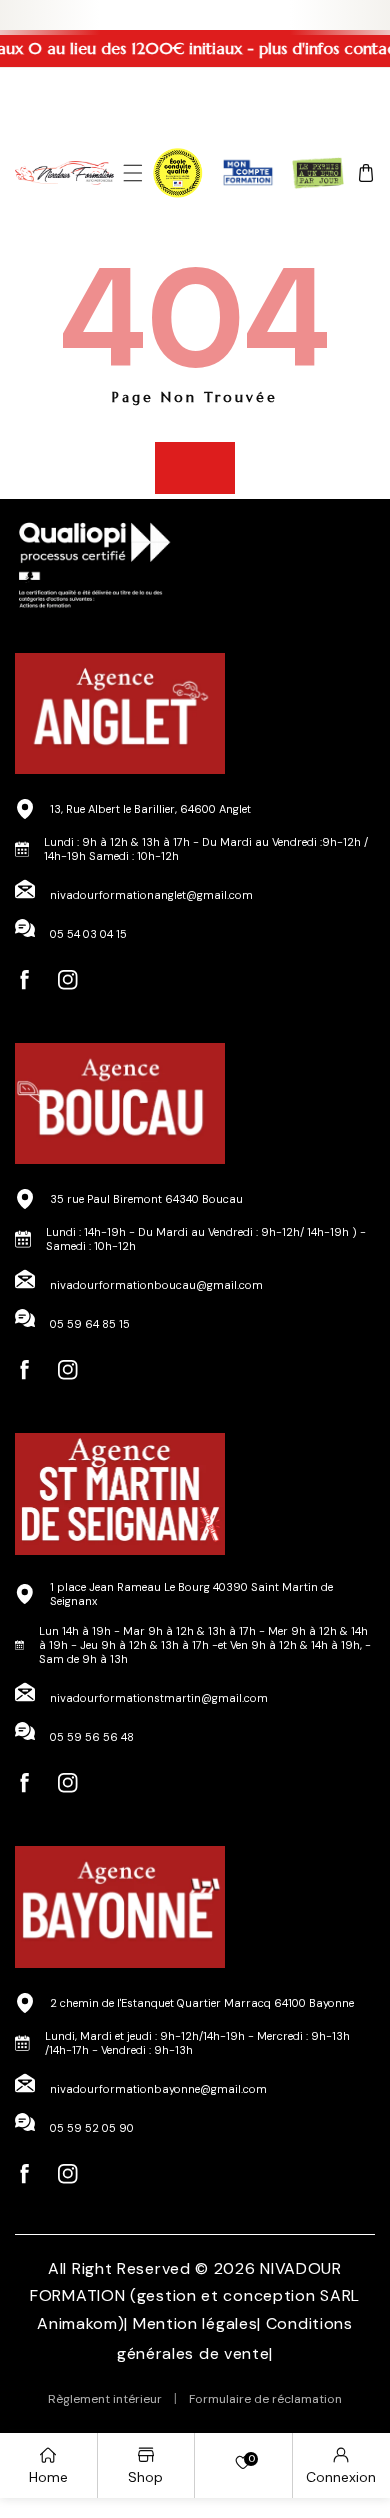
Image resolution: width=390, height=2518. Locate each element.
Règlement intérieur (105, 2399)
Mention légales (195, 2323)
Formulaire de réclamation (265, 2399)
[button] (133, 173)
